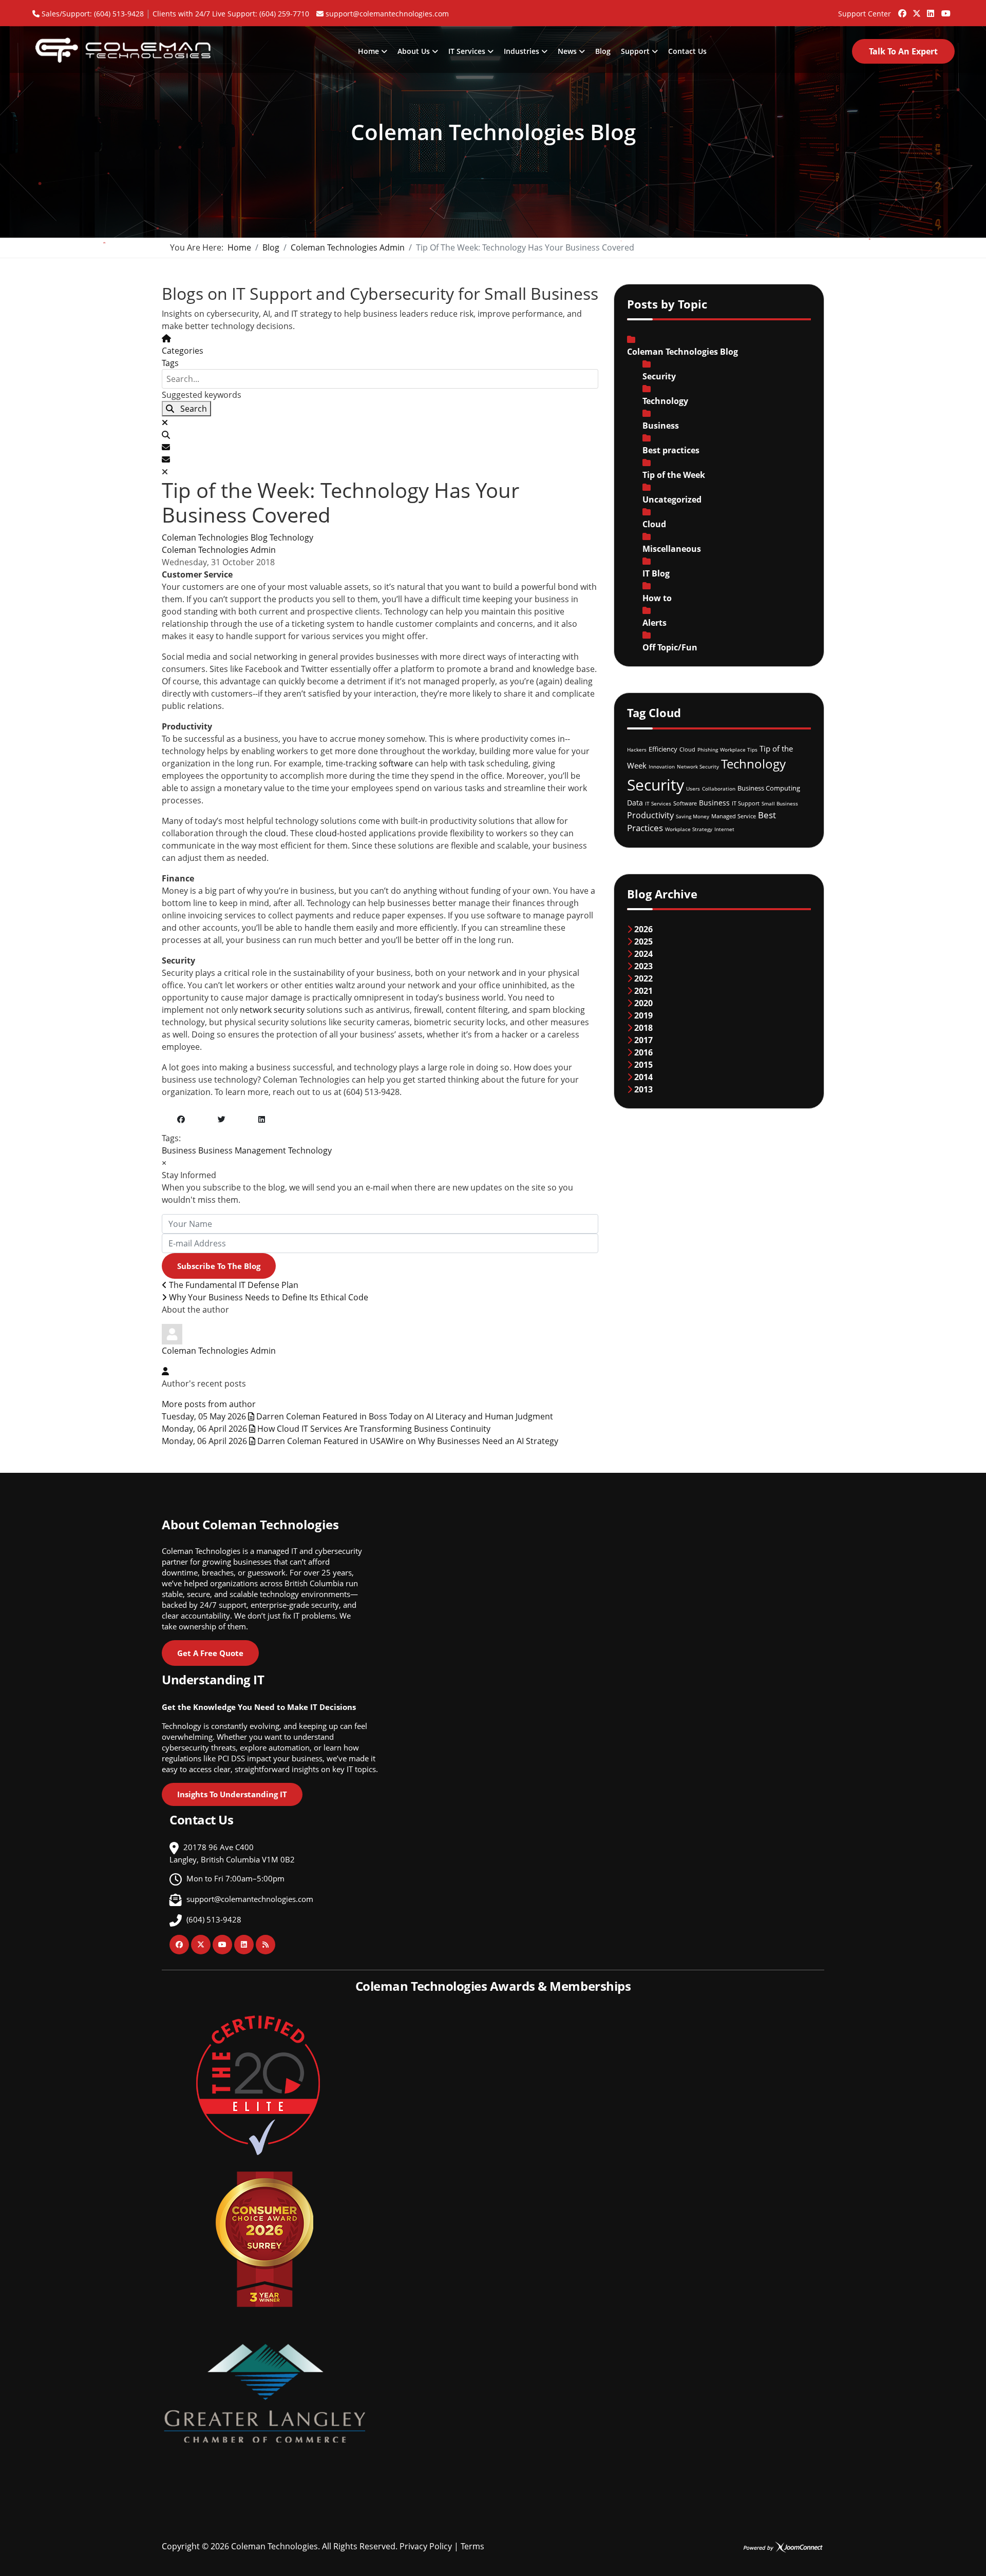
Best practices (671, 450)
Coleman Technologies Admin (219, 550)
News (567, 51)
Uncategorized (672, 499)
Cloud (654, 524)
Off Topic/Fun (670, 647)
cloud (275, 833)
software (396, 763)
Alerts (655, 623)
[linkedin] (931, 9)
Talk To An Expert (903, 51)
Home (368, 51)
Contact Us (687, 51)
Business (179, 1150)
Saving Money (693, 816)
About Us (414, 51)
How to (657, 598)
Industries (522, 51)
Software (685, 803)
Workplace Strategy (689, 829)
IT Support (746, 803)
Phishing (708, 749)
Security (659, 376)
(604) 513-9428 (119, 14)
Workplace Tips (739, 749)
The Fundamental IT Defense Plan (233, 1285)
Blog (603, 51)
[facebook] (902, 9)
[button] (380, 435)
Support (635, 51)
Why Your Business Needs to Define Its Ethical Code (268, 1297)
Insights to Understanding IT (232, 1794)
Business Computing (769, 788)
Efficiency (663, 749)
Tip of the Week (674, 475)
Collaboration (719, 789)
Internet (724, 829)
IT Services (467, 51)
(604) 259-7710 (284, 14)
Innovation (662, 766)
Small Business (780, 803)
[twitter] (916, 9)
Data (635, 803)
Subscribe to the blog (219, 1266)
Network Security (698, 766)
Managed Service (734, 816)
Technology (291, 537)
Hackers (637, 749)
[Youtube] (945, 9)
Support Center (865, 14)
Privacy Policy (426, 2546)
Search (191, 409)
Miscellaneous (672, 549)
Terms (472, 2546)
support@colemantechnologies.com (387, 14)
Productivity (650, 815)
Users (693, 789)
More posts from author (209, 1404)
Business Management (242, 1150)
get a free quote (210, 1653)
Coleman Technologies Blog (215, 537)
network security (272, 1010)
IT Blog (656, 573)
